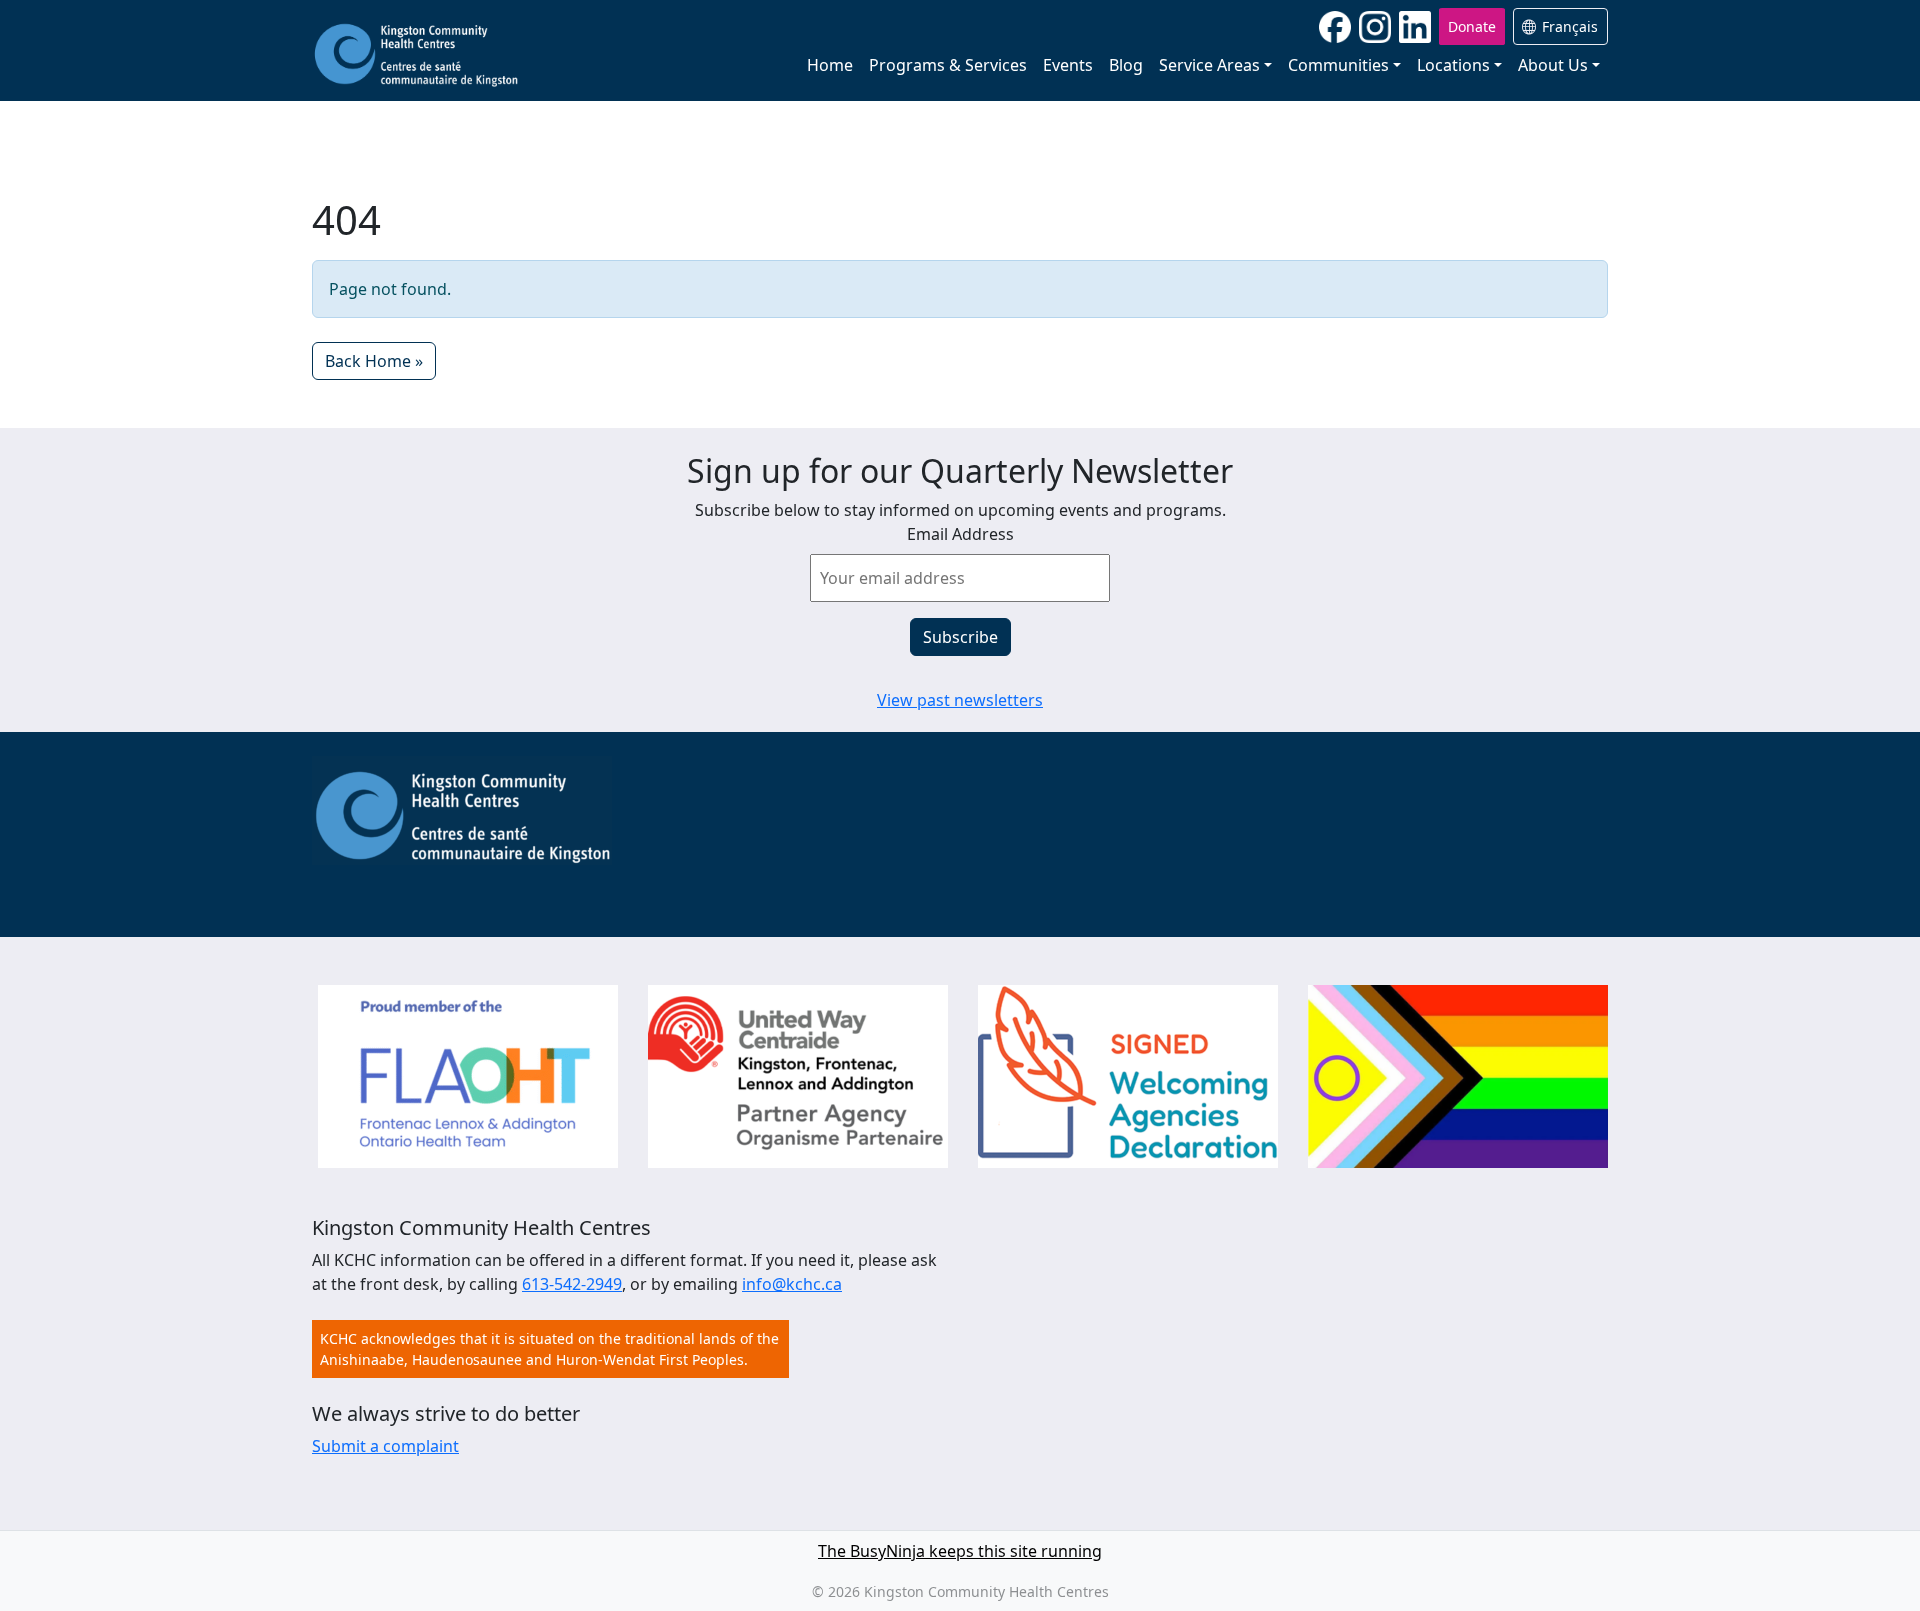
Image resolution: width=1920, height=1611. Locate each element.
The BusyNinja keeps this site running (960, 1551)
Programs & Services (948, 65)
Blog (1126, 65)
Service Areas (1209, 65)
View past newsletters (960, 700)
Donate (1472, 26)
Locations (1453, 65)
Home (830, 65)
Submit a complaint (385, 1446)
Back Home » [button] (374, 361)
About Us (1553, 65)
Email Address (960, 534)
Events (1068, 65)
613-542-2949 (572, 1284)
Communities (1338, 65)
